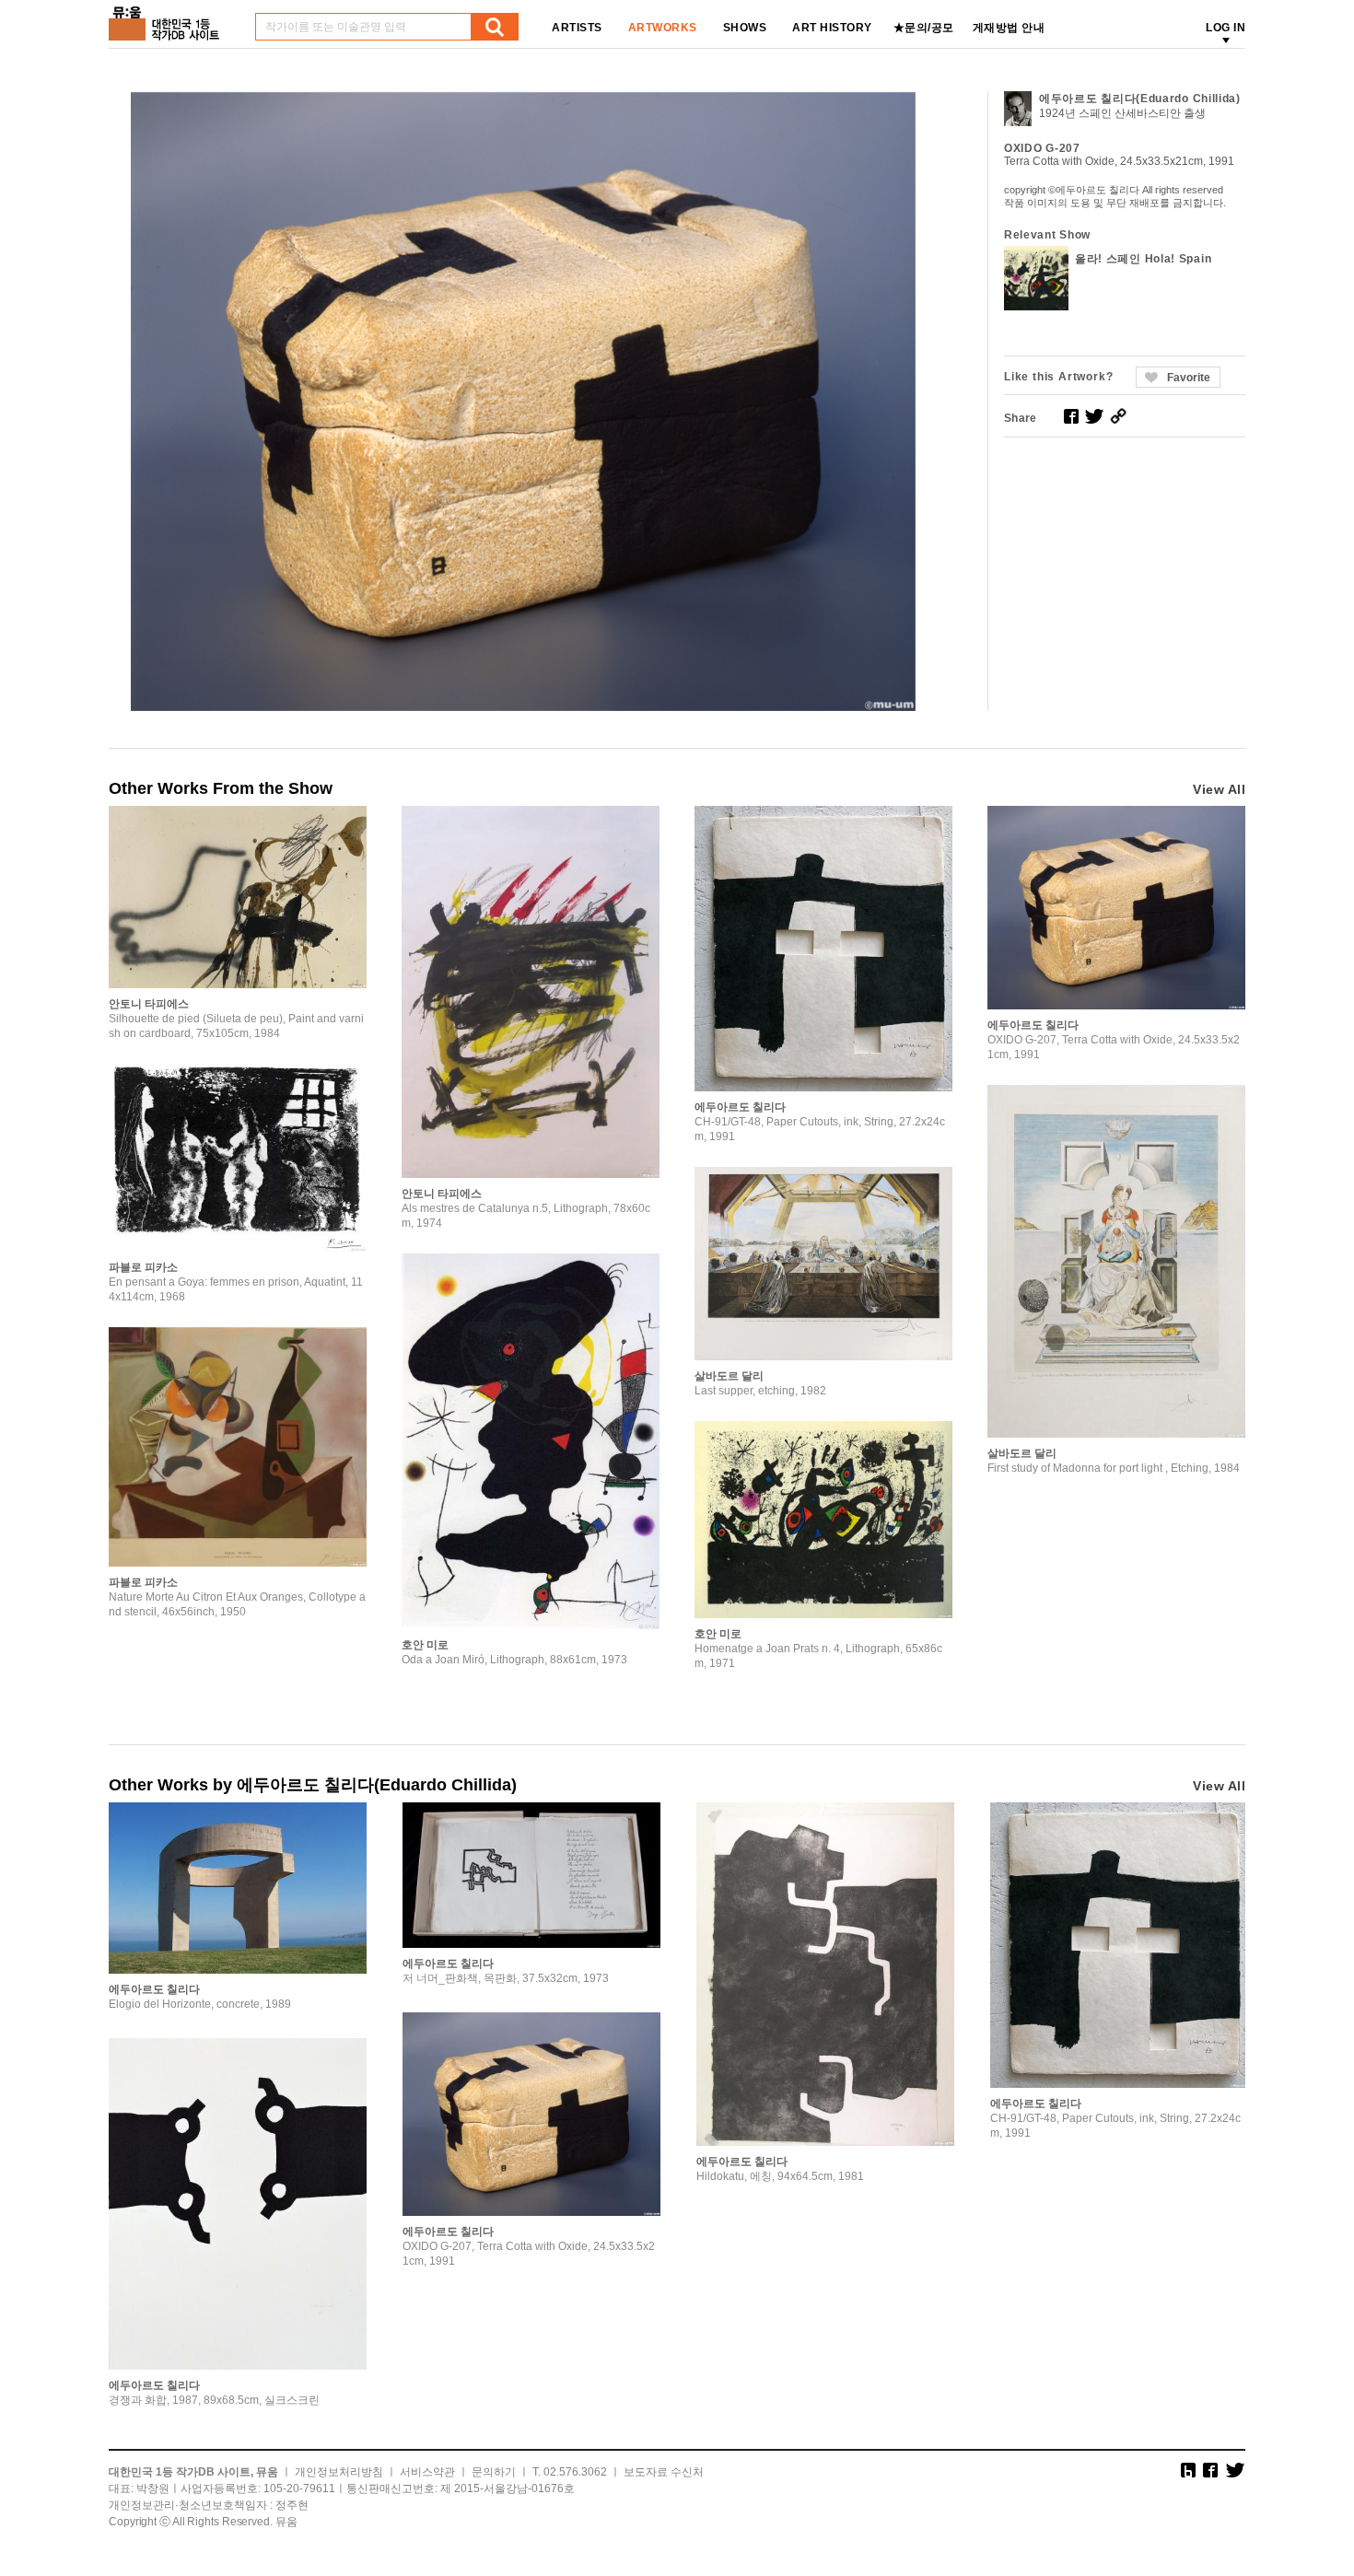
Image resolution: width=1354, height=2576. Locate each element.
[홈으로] (168, 17)
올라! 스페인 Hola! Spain (1143, 259)
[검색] (495, 27)
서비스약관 (427, 2472)
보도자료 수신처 (664, 2472)
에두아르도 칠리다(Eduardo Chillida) (1140, 99)
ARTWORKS (663, 28)
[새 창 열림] (1071, 416)
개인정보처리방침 (339, 2472)
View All (1219, 789)
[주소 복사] (1118, 416)
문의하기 (494, 2472)
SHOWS (745, 28)
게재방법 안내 (1009, 28)
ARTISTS (577, 28)
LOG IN (1226, 28)
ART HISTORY (832, 28)
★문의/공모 (924, 28)
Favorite (1189, 378)
